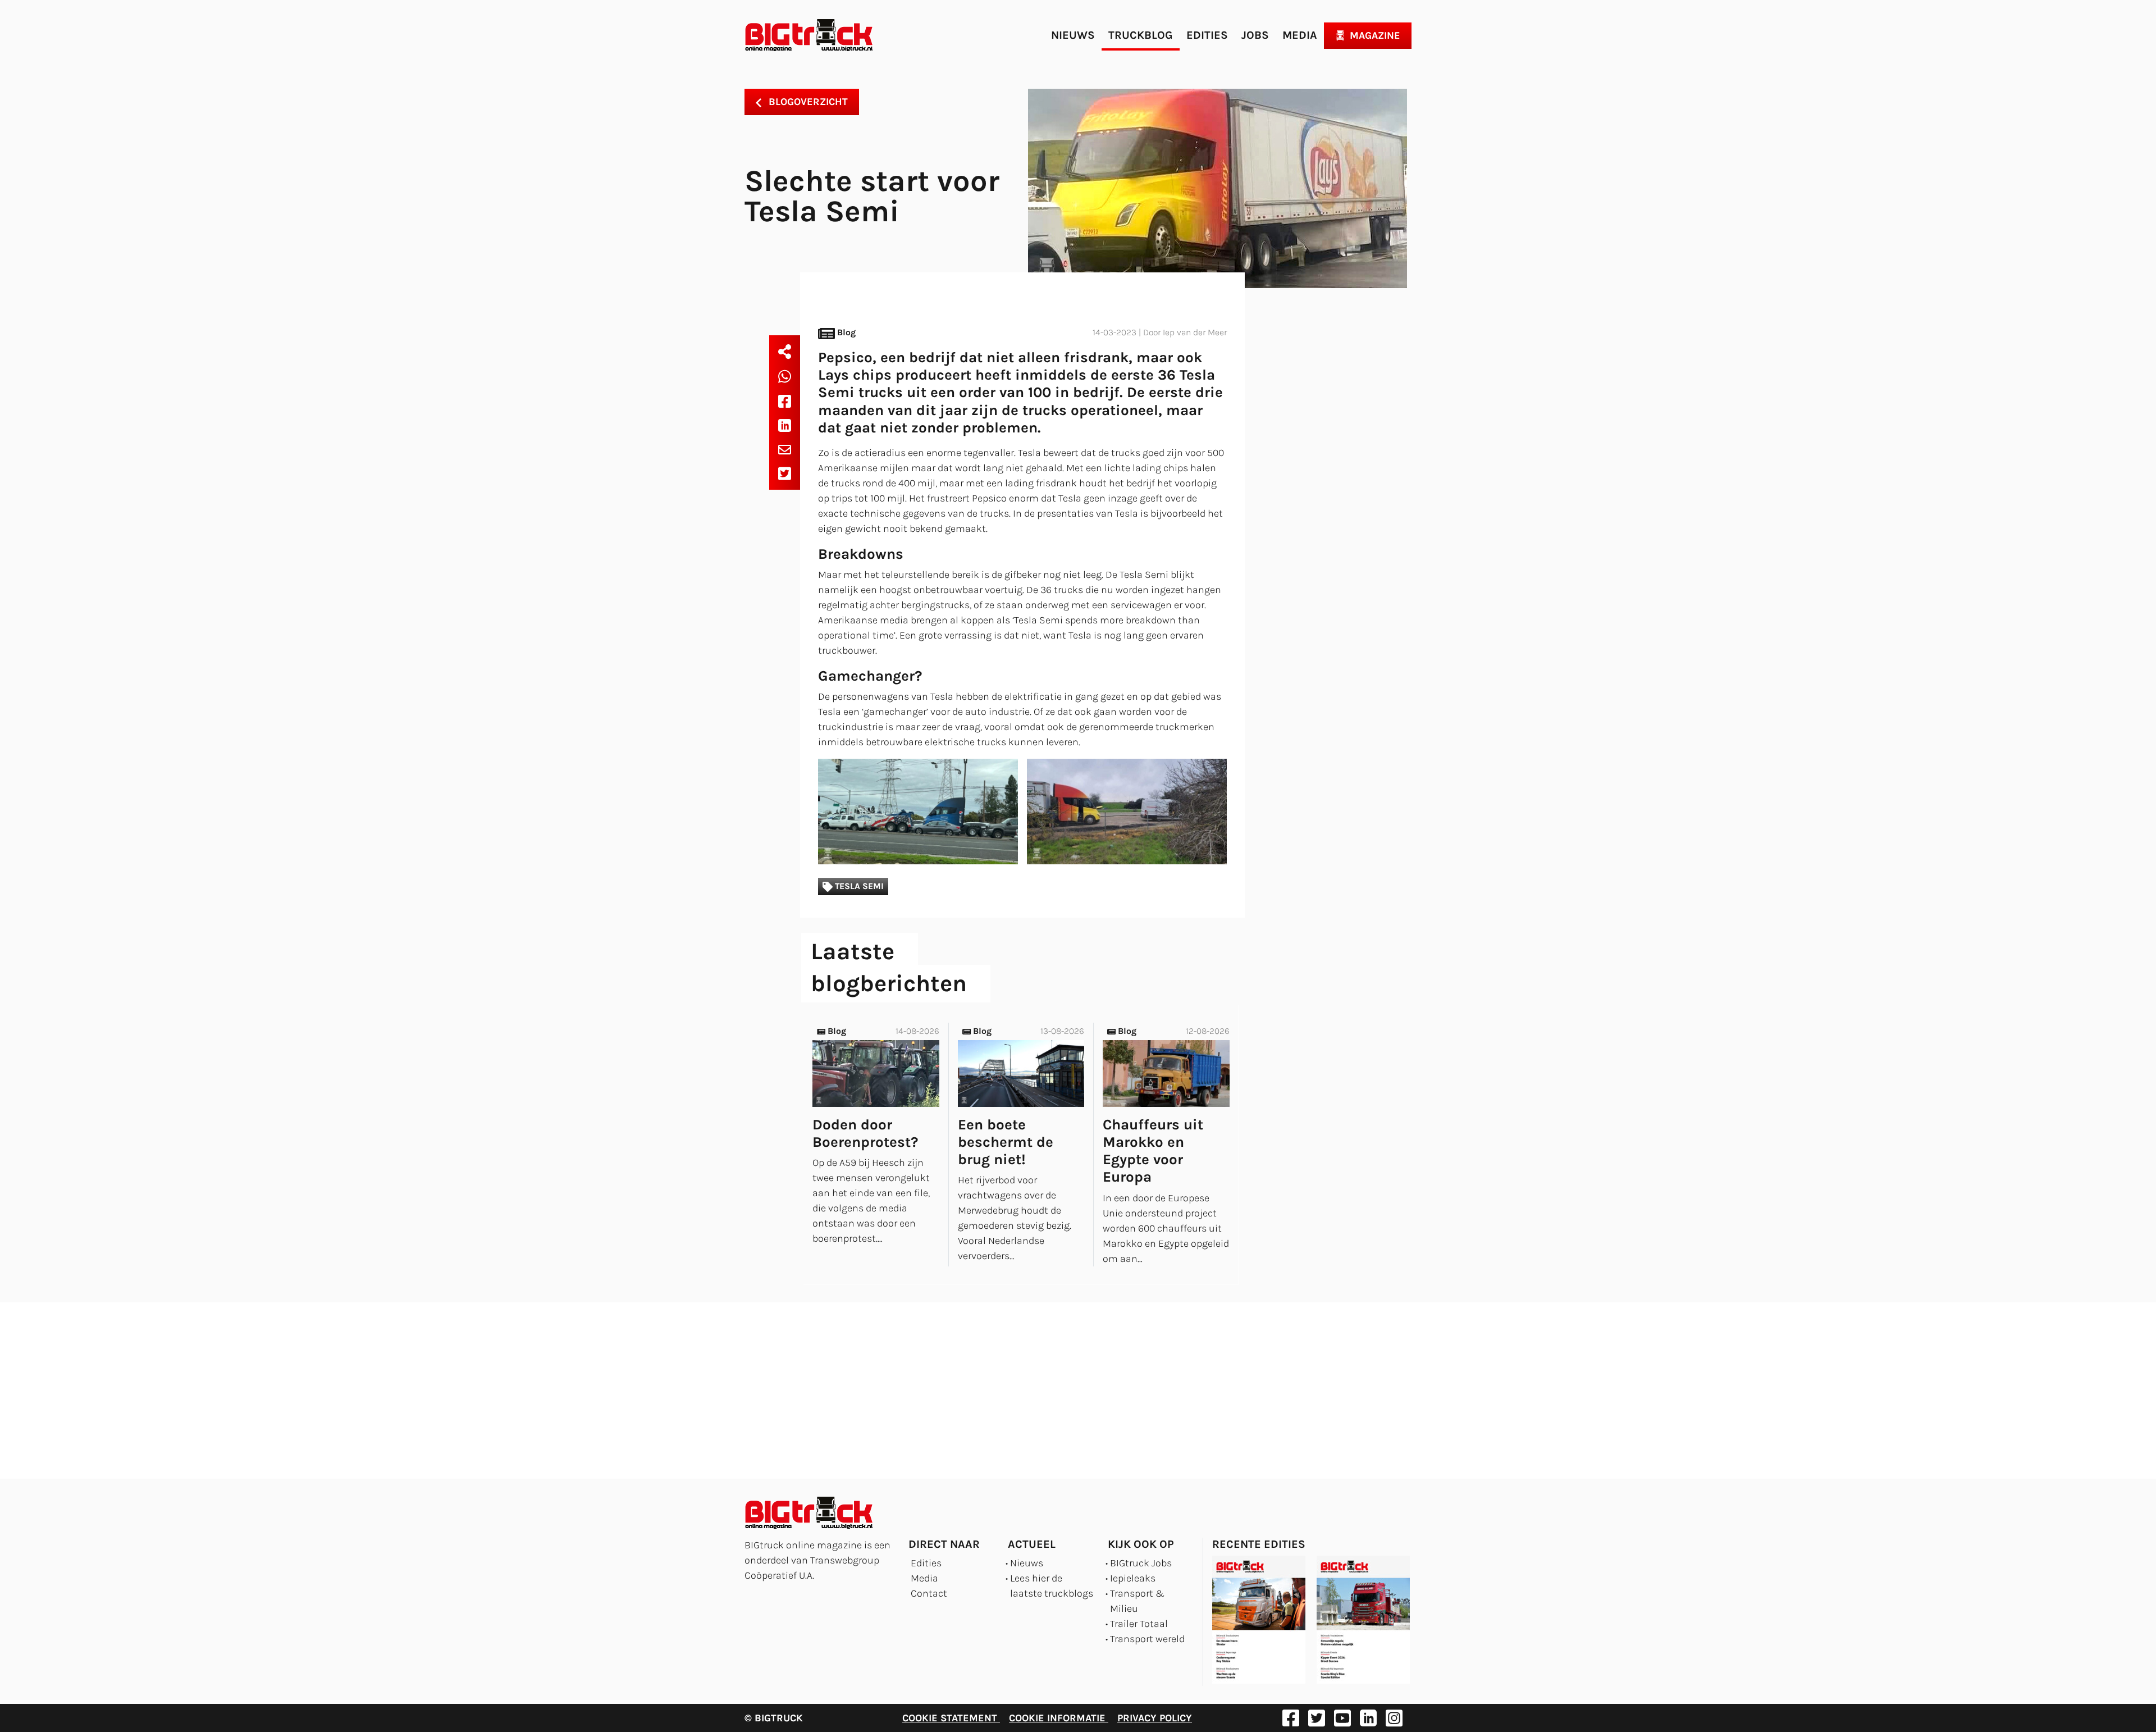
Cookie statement (951, 1718)
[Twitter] (785, 473)
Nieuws (1073, 35)
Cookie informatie (1059, 1718)
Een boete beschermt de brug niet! (1006, 1142)
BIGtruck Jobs (1141, 1563)
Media (1300, 35)
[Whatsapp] (785, 376)
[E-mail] (785, 449)
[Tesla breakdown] (1127, 811)
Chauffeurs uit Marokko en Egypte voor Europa (1153, 1151)
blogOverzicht (807, 102)
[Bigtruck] (809, 35)
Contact (929, 1593)
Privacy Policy (1155, 1718)
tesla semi (858, 886)
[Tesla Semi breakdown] (918, 811)
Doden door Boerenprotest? (865, 1133)
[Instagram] (1394, 1718)
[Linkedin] (785, 425)
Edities (1207, 35)
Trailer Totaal (1139, 1624)
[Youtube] (1342, 1718)
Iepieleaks (1133, 1578)
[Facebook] (785, 401)
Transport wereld (1147, 1639)
